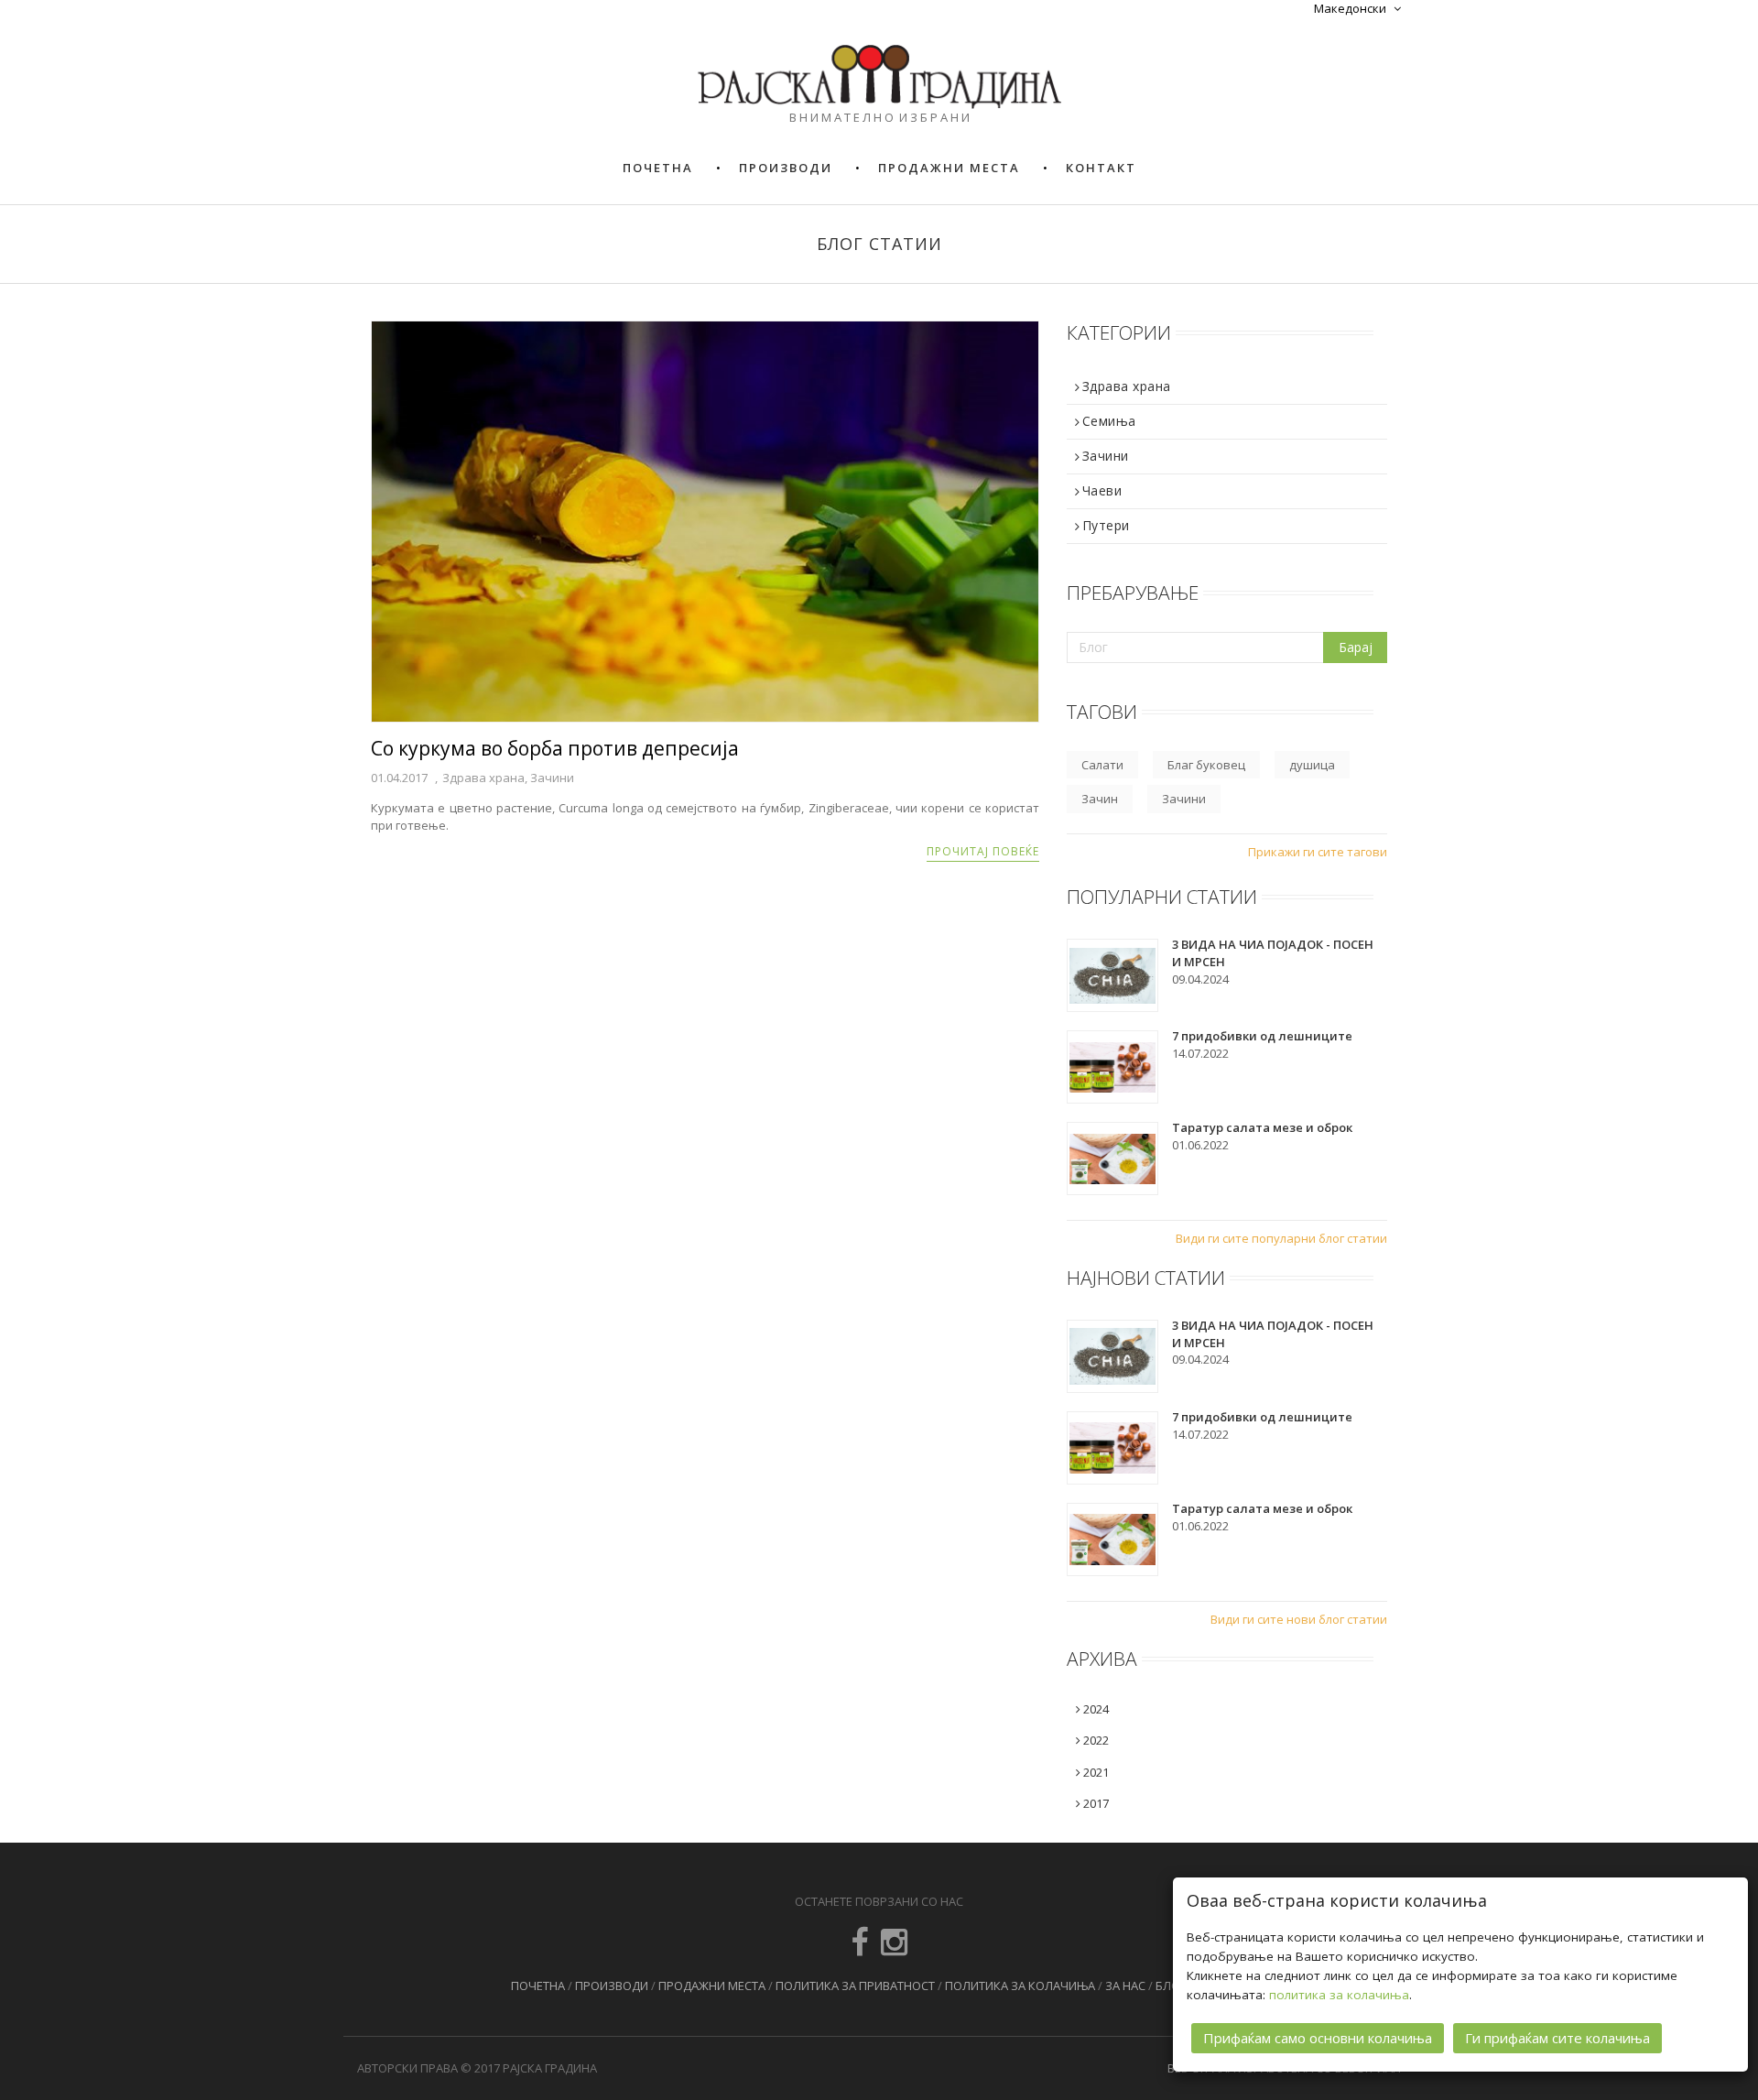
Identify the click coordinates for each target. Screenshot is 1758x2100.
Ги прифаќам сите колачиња (1557, 2038)
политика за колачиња (1339, 1995)
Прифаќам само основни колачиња (1318, 2038)
